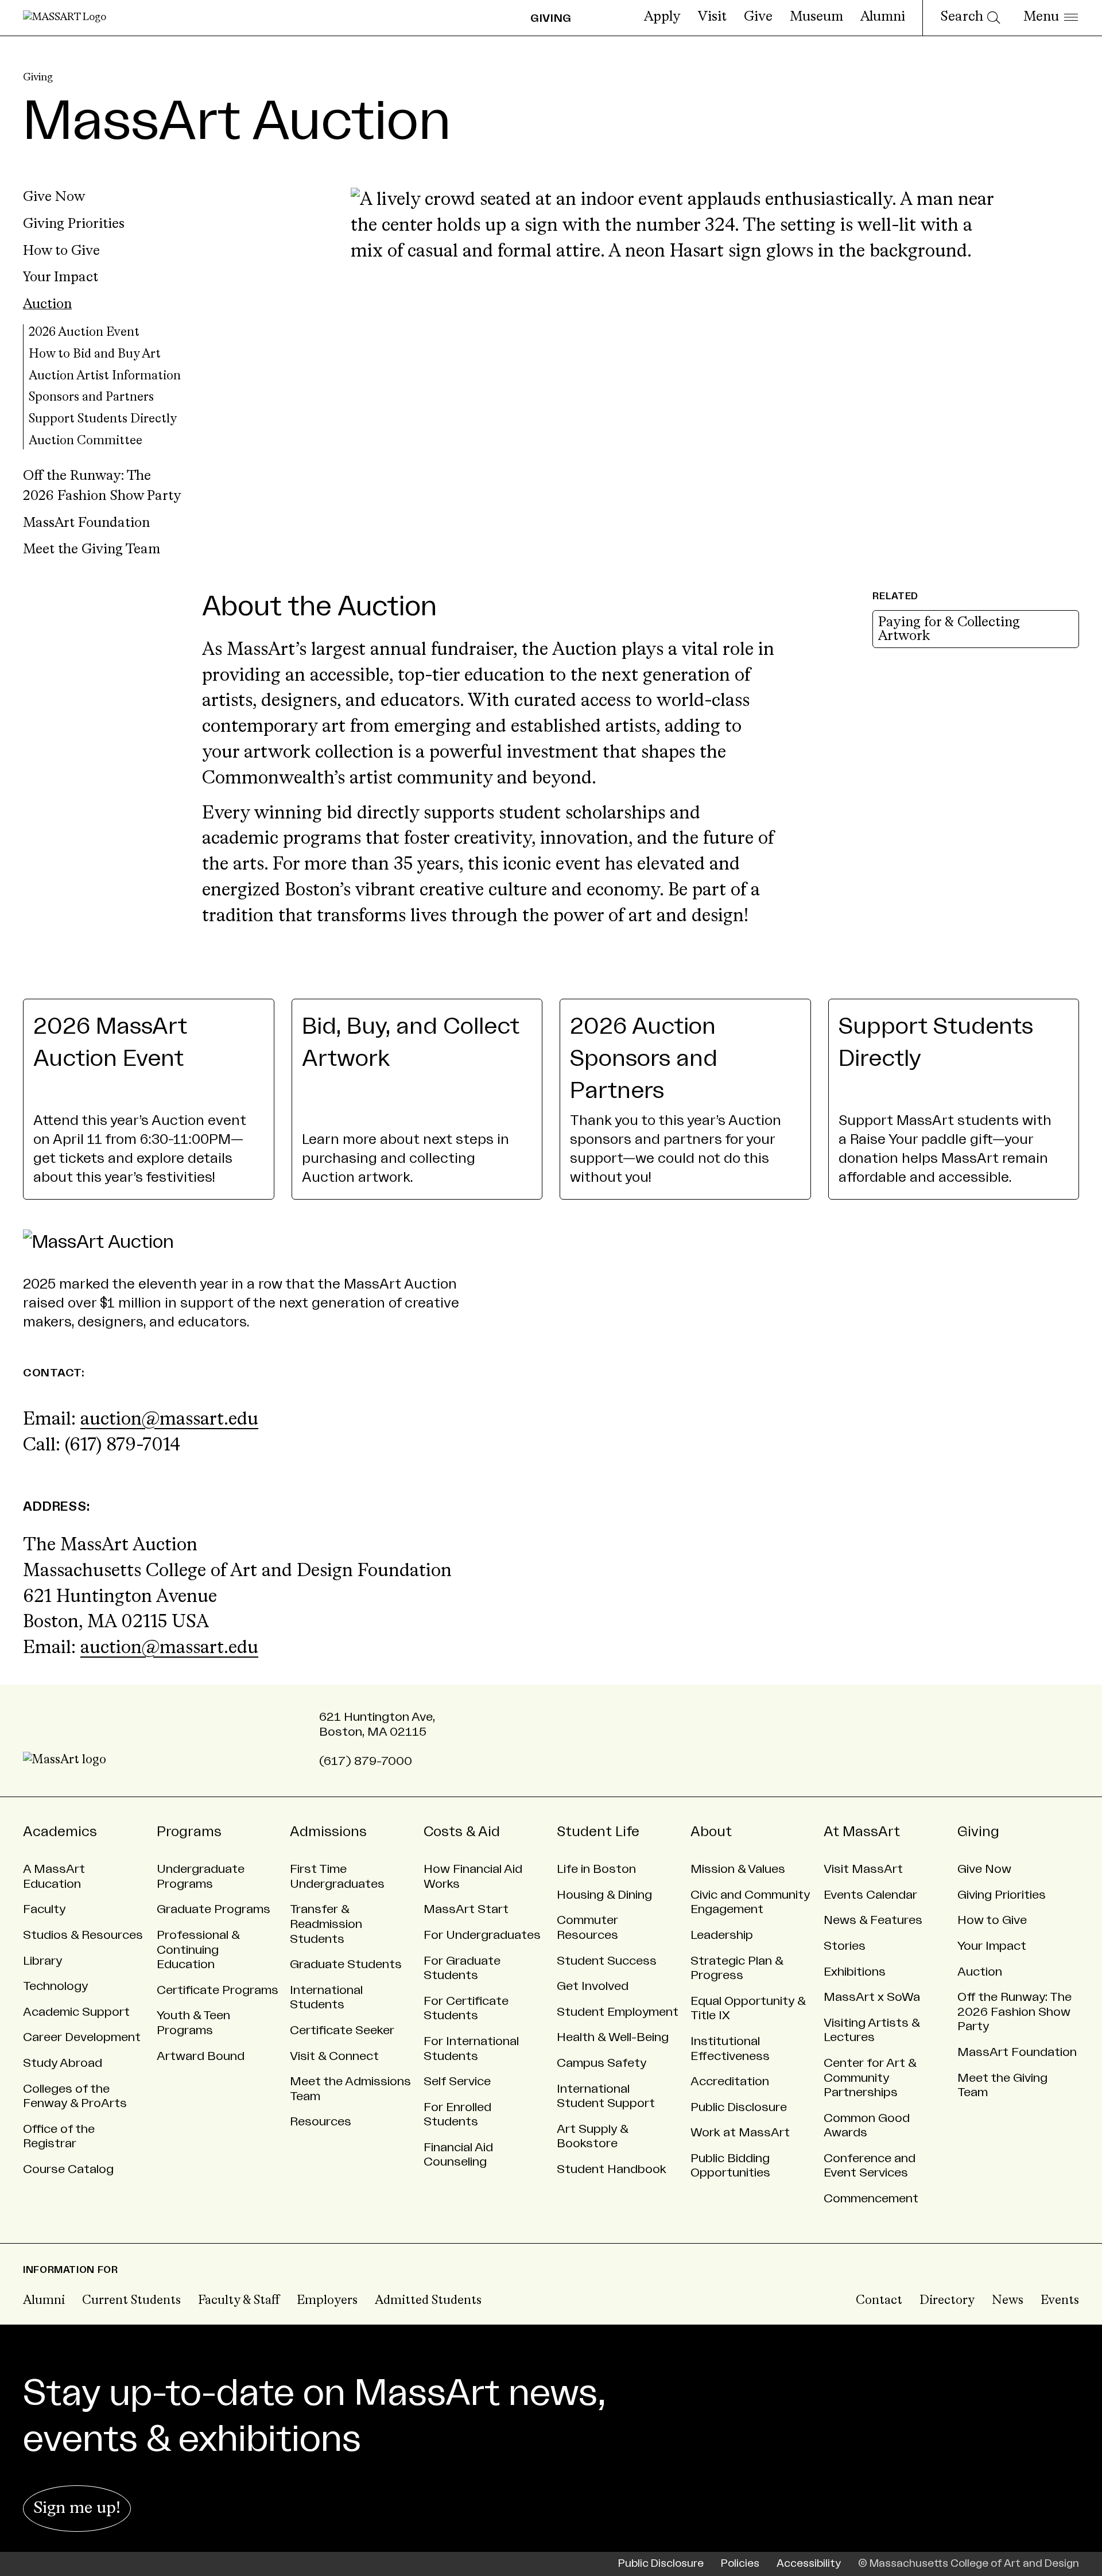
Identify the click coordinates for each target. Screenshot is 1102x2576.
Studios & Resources (83, 1935)
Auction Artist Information (105, 376)
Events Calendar (870, 1895)
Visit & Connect (334, 2056)
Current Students (131, 2301)
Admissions (328, 1832)
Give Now (54, 197)
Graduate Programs (214, 1909)
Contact (879, 2301)
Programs (189, 1832)
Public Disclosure (739, 2107)
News (1008, 2301)
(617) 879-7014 (123, 1446)
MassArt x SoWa (872, 1997)
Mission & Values (738, 1869)
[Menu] (1051, 18)
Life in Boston (596, 1869)
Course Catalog (68, 2169)
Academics (60, 1832)
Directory (947, 2301)
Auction (47, 305)
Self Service (457, 2082)
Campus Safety (602, 2063)
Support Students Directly (103, 419)
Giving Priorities (74, 224)
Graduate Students (346, 1964)
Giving (38, 77)
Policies (740, 2564)
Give (758, 17)
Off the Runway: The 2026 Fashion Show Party (1014, 2012)
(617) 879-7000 (366, 1761)
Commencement (871, 2199)
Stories (845, 1946)
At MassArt (862, 1832)
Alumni (883, 17)
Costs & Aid (462, 1832)
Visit (712, 17)
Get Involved (593, 1986)
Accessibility (809, 2564)
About (711, 1832)
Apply (662, 17)
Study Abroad (63, 2063)
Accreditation (730, 2082)
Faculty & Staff (239, 2301)
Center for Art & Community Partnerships (870, 2078)
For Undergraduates (482, 1935)
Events (1060, 2301)
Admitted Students (428, 2301)
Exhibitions (855, 1972)
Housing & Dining (604, 1895)
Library (42, 1961)
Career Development (82, 2037)
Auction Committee (86, 441)
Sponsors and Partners (91, 397)
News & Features (873, 1920)
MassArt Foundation (86, 523)
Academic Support (76, 2012)
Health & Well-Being (613, 2037)
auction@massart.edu (169, 1420)
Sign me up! (77, 2509)
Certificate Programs (218, 1990)
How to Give (61, 251)
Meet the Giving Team (92, 550)
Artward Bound (201, 2056)
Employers (327, 2301)
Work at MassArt (740, 2133)
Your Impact (61, 278)
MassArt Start (466, 1909)
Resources (321, 2122)
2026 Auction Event (84, 333)
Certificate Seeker (342, 2030)
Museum (816, 17)
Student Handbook (612, 2169)
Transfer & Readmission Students (326, 1924)
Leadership (722, 1935)
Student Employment (618, 2012)
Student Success (607, 1961)
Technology (55, 1986)
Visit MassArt (863, 1869)
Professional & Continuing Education (198, 1950)
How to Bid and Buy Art (95, 354)
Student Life (598, 1832)
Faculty (44, 1909)
